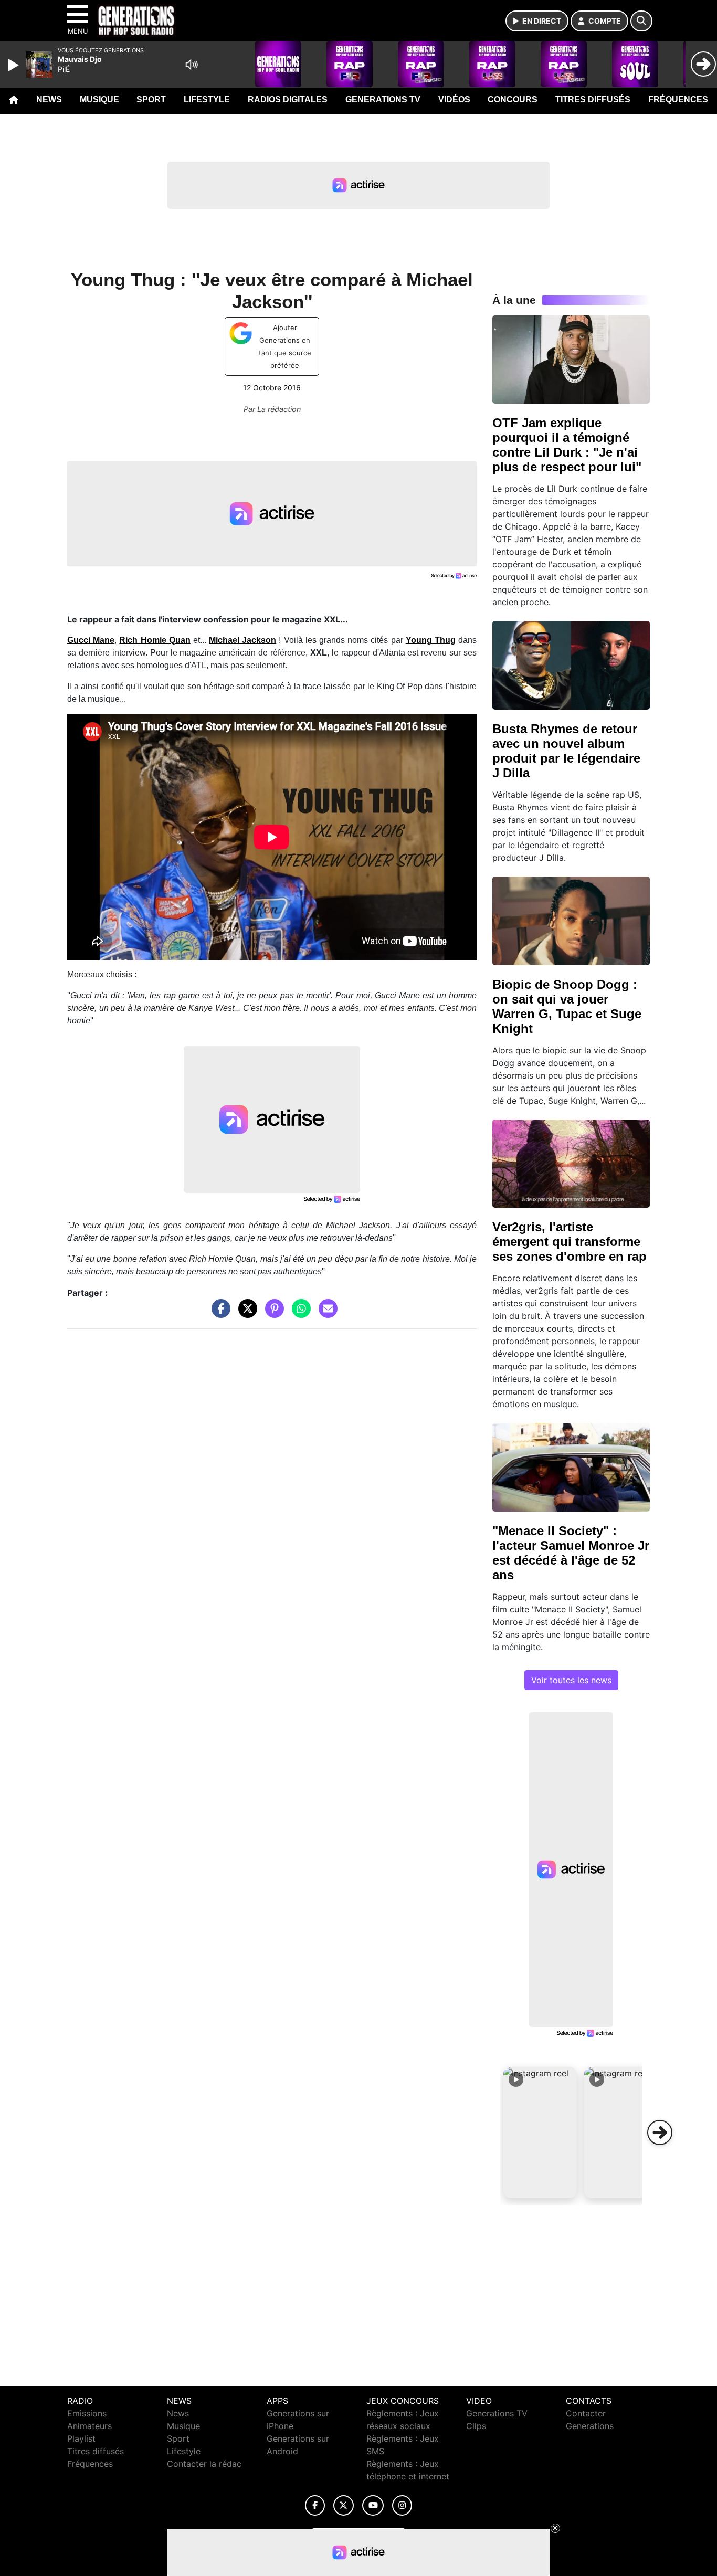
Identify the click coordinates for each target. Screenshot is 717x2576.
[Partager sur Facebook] (218, 1314)
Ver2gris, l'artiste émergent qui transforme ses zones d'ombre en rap (570, 1242)
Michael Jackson (242, 640)
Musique (99, 99)
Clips (476, 2426)
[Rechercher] (641, 21)
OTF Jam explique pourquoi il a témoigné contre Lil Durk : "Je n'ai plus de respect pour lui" (567, 445)
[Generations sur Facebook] (315, 2505)
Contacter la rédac (204, 2464)
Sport (151, 99)
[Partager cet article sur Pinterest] (272, 1314)
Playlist (81, 2438)
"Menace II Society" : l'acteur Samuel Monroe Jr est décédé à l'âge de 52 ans (571, 1553)
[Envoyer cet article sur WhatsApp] (299, 1314)
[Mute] (192, 65)
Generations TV (383, 99)
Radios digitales (288, 99)
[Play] (15, 65)
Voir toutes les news (571, 1680)
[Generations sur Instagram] (402, 2505)
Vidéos (454, 99)
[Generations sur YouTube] (373, 2505)
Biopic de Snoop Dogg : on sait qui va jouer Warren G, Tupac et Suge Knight (567, 1006)
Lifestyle (207, 99)
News (49, 99)
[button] (540, 2132)
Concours (513, 99)
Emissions (87, 2413)
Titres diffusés (593, 99)
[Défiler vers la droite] (660, 2132)
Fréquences (678, 99)
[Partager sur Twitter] (245, 1314)
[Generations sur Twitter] (344, 2505)
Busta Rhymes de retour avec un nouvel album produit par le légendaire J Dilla (566, 751)
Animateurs (89, 2426)
